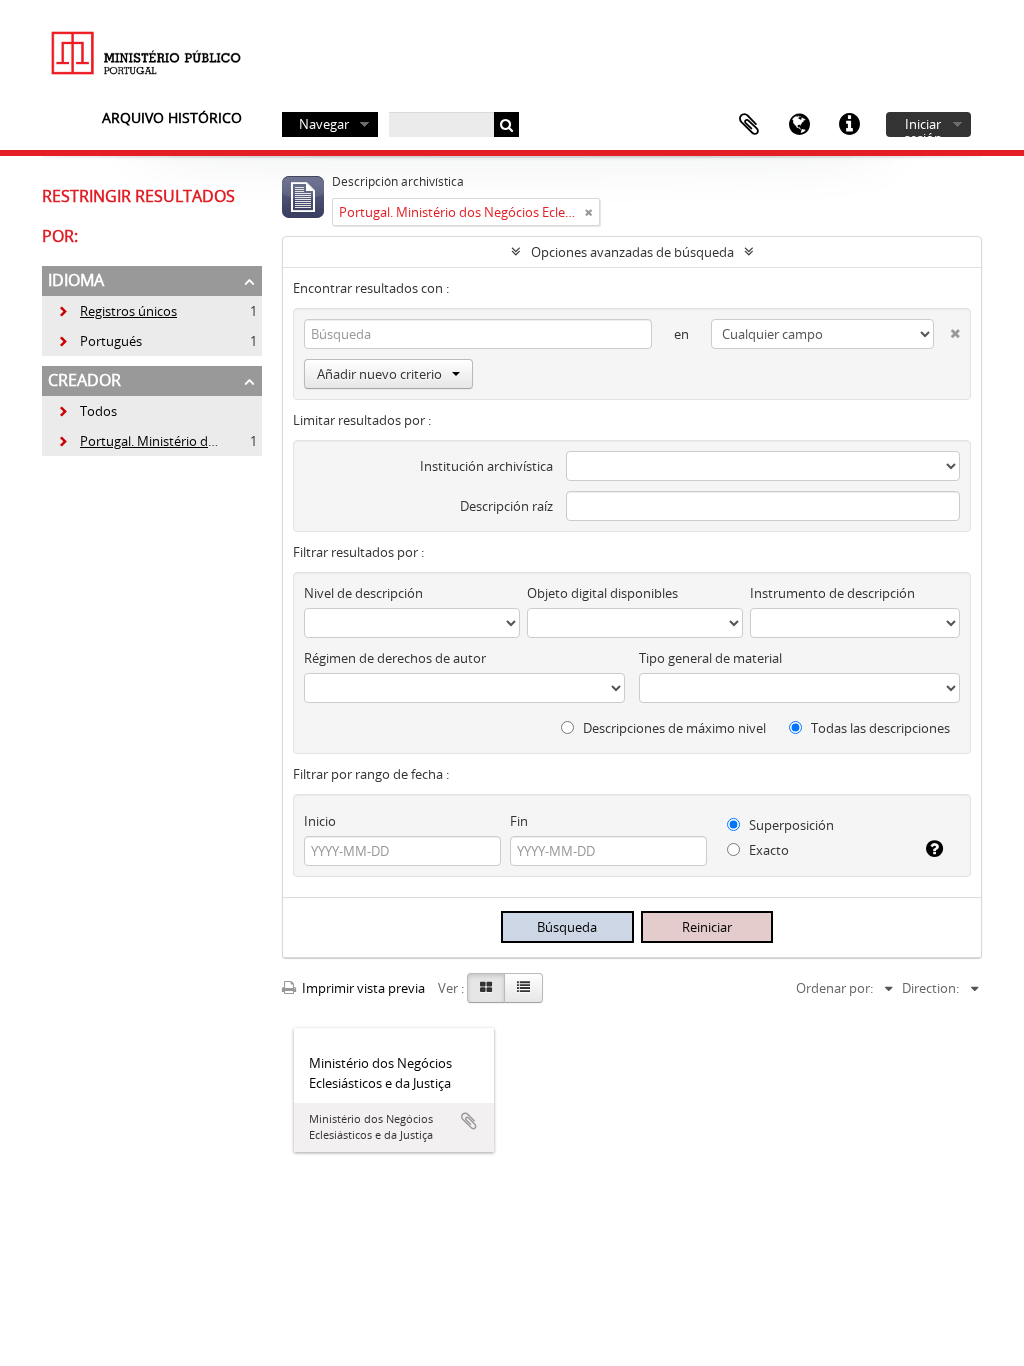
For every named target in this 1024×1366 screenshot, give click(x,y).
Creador (84, 380)
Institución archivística (486, 466)
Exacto (767, 850)
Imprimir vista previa (362, 988)
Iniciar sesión (923, 126)
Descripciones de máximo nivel (673, 728)
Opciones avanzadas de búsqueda (632, 252)
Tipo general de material (710, 658)
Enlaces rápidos (849, 125)
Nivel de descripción (363, 593)
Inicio (320, 821)
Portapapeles (749, 125)
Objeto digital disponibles (602, 593)
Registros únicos (117, 311)
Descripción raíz (506, 506)
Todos (98, 411)
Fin (519, 821)
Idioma (799, 125)
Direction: (930, 988)
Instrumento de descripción (832, 593)
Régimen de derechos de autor (395, 658)
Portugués (99, 341)
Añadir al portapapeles (469, 1121)
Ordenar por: (834, 988)
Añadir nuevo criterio (379, 374)
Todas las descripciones (879, 728)
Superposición (790, 825)
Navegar (324, 124)
